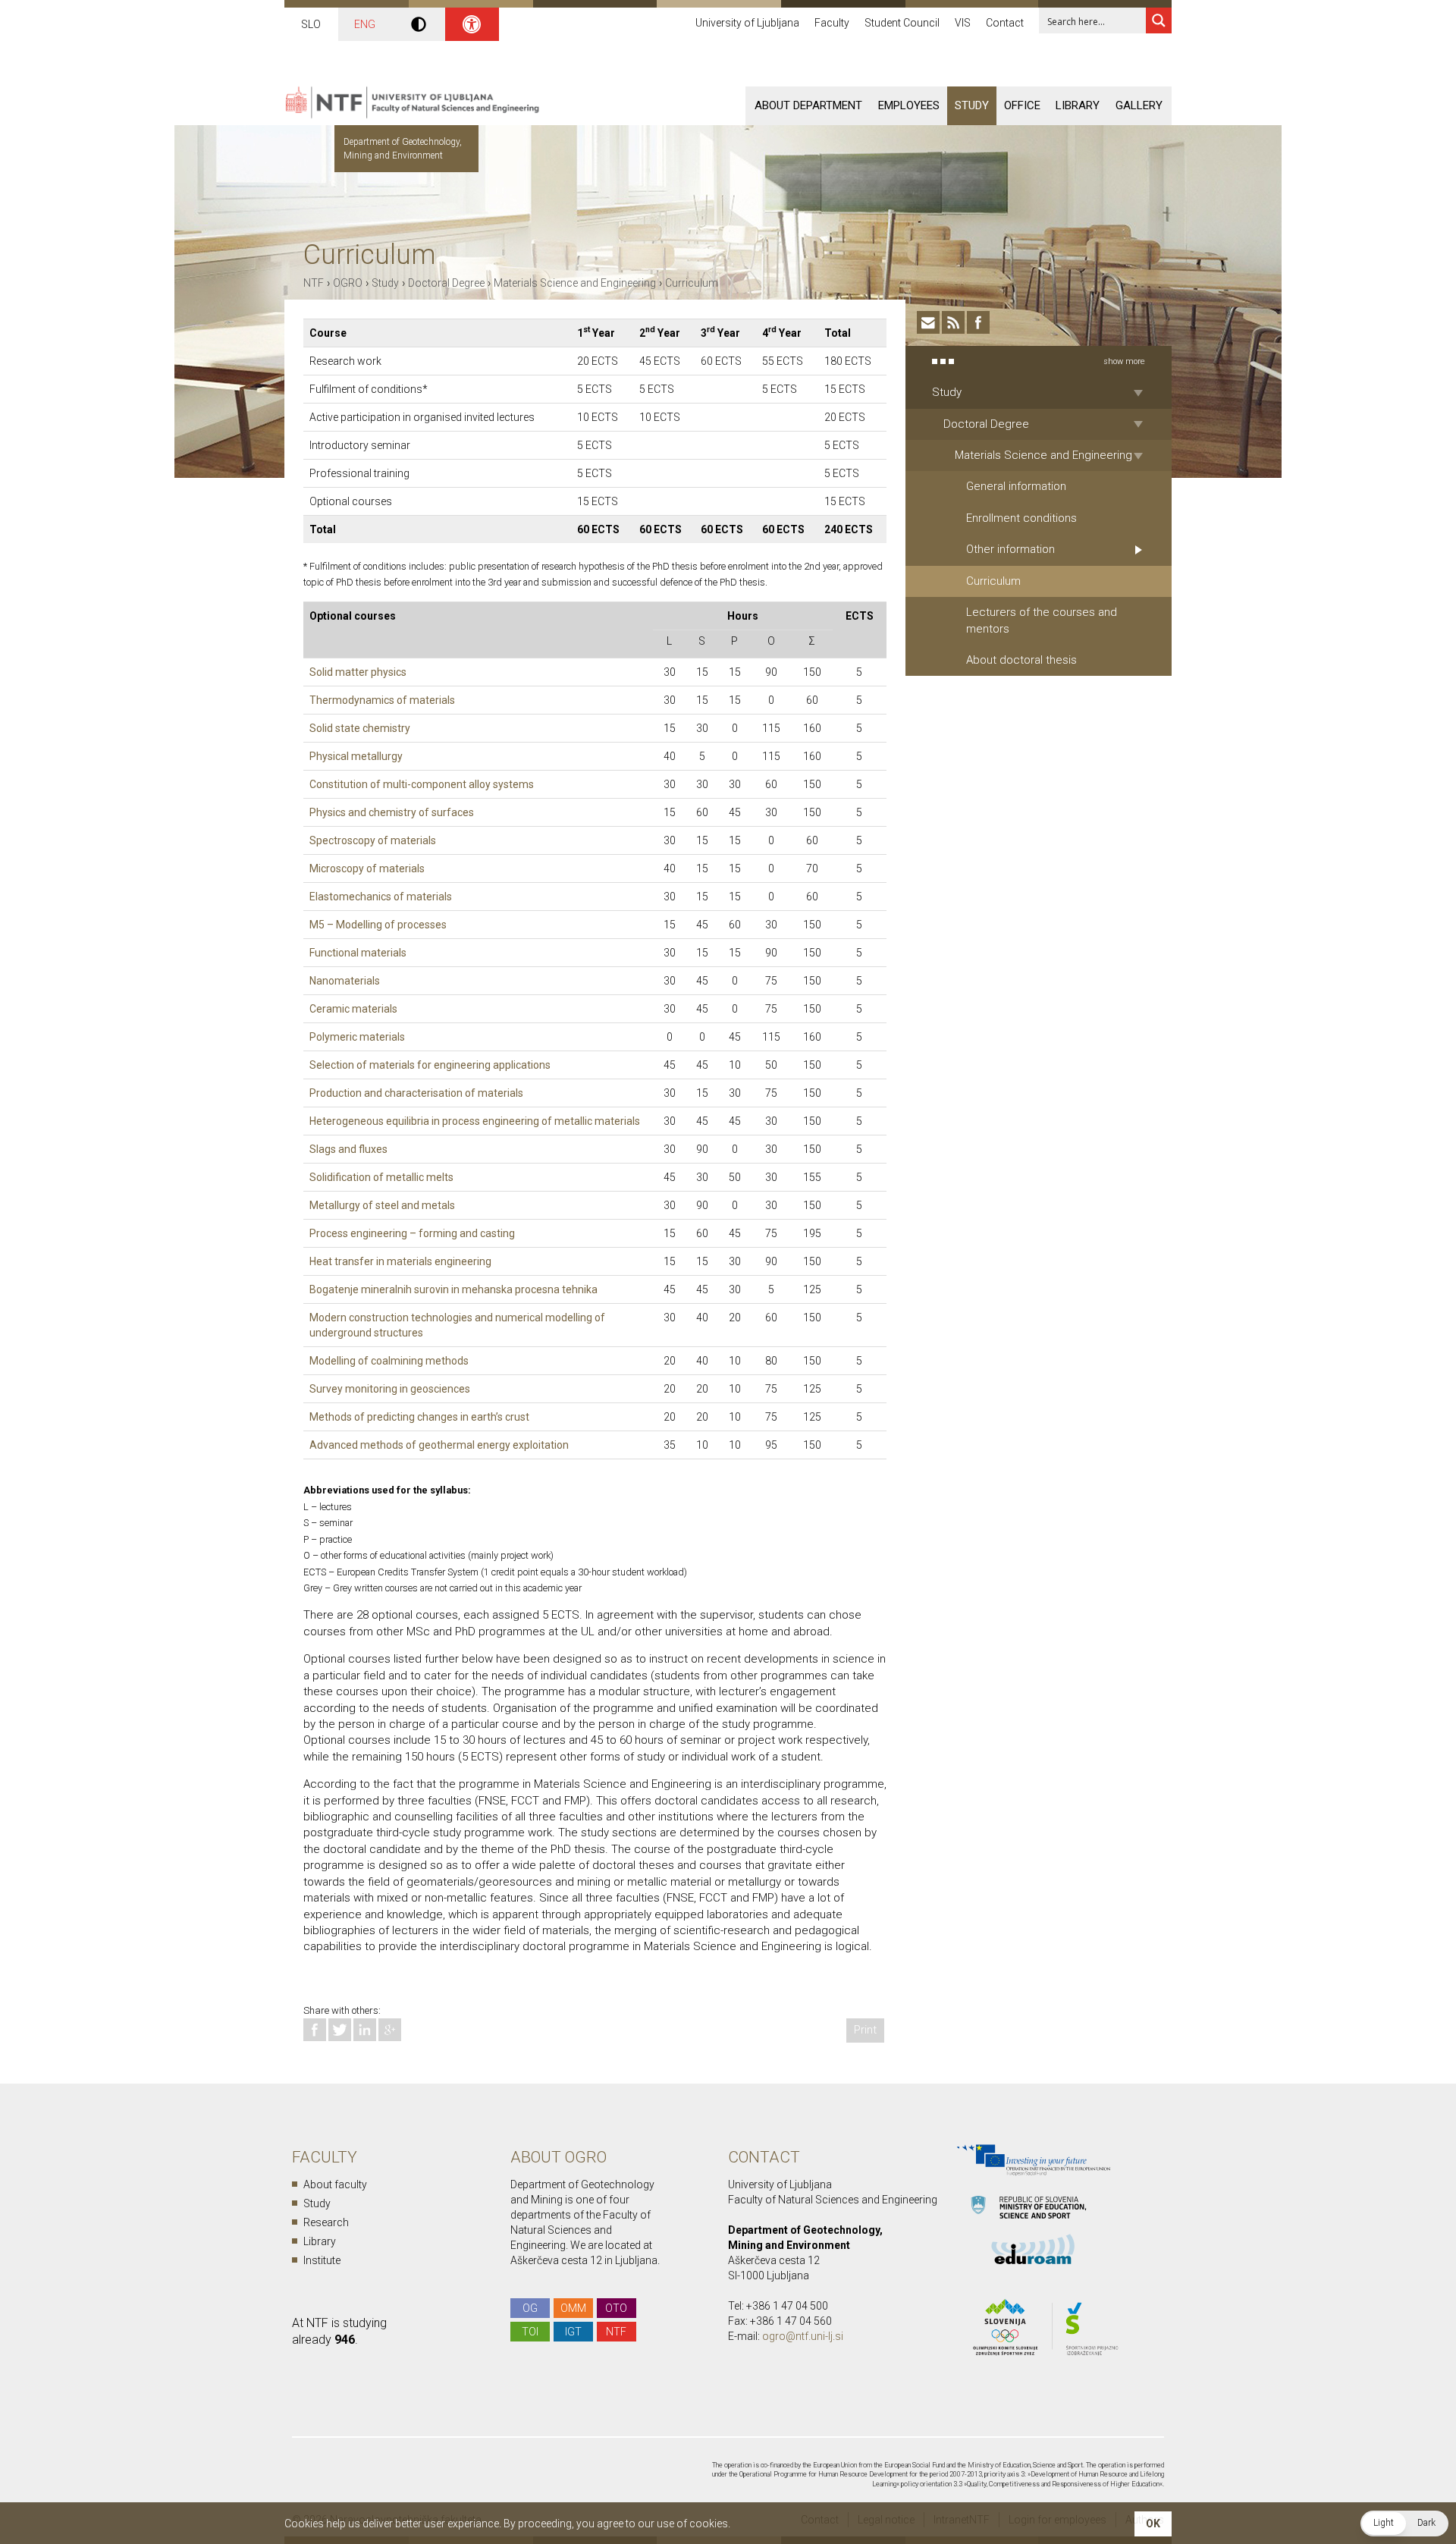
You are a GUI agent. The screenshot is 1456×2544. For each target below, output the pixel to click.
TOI (530, 2332)
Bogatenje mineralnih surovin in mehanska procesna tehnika (453, 1289)
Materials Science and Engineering (575, 283)
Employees (909, 105)
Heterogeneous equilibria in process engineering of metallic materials (475, 1121)
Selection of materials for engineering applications (430, 1065)
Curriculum (692, 283)
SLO (311, 24)
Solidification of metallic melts (381, 1177)
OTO (616, 2308)
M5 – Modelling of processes (378, 925)
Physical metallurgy (356, 756)
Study (972, 105)
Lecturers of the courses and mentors (1042, 620)
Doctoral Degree (446, 283)
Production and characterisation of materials (416, 1093)
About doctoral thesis (1021, 660)
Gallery (1139, 105)
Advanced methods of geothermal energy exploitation (439, 1445)
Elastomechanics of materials (381, 897)
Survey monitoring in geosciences (390, 1389)
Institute (322, 2260)
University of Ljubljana (747, 23)
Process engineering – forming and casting (412, 1233)
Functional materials (358, 953)
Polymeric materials (357, 1037)
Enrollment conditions (1021, 518)
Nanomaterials (345, 981)
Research (326, 2222)
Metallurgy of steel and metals (382, 1205)
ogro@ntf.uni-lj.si (803, 2336)
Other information (1010, 549)
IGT (573, 2332)
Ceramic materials (353, 1009)
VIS (963, 23)
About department (808, 105)
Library (1078, 105)
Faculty (832, 23)
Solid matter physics (358, 672)
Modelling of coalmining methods (389, 1361)
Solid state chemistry (360, 728)
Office (1022, 105)
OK (1153, 2524)
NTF (314, 283)
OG (530, 2308)
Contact (1005, 23)
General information (1016, 486)
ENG (365, 24)
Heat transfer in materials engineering (400, 1261)
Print (865, 2030)
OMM (573, 2308)
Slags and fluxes (348, 1149)
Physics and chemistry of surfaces (392, 812)
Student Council (902, 23)
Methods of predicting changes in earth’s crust (419, 1417)
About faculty (335, 2184)
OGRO (348, 283)
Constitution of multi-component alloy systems (422, 784)
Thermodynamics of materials (382, 700)
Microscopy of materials (367, 868)
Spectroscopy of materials (373, 840)
